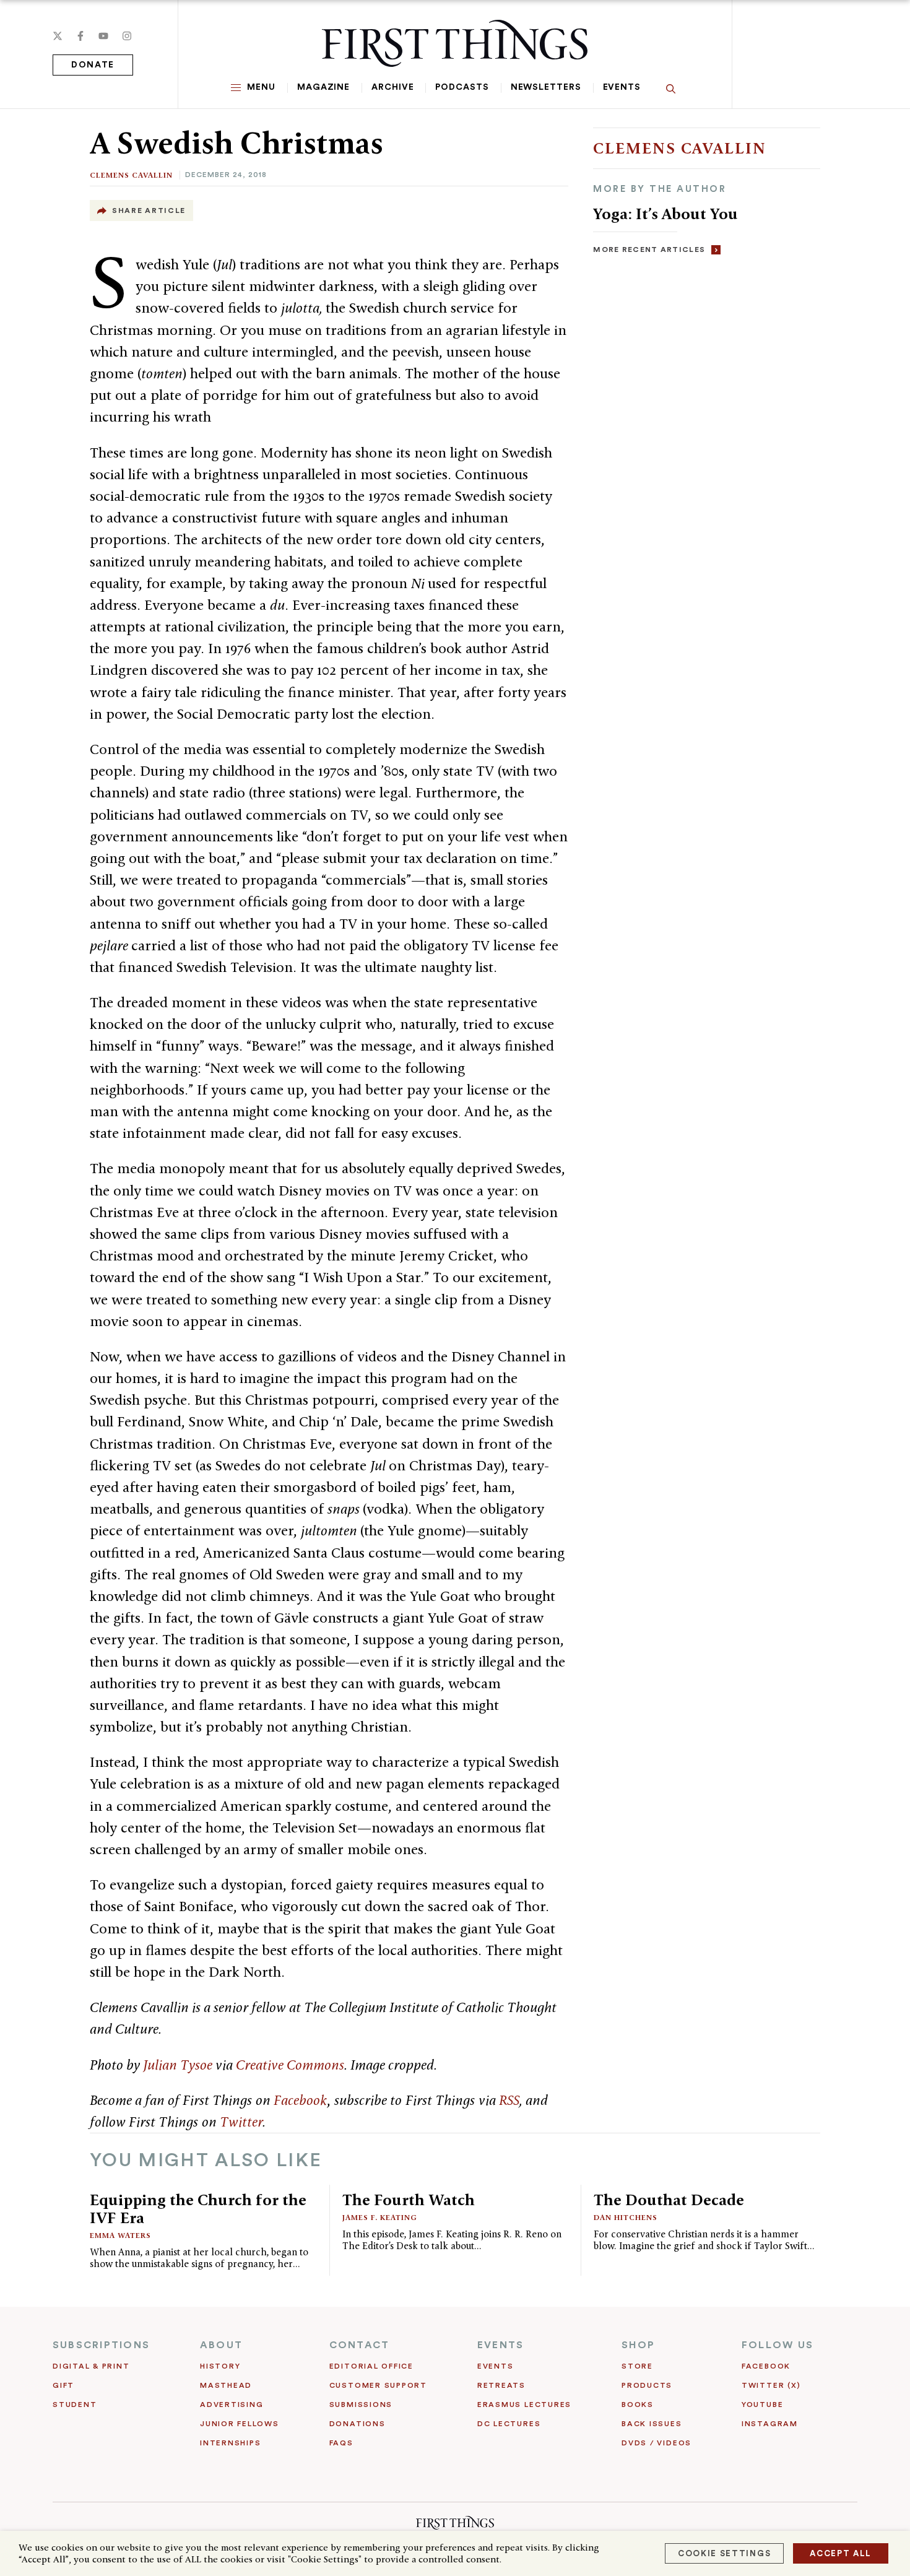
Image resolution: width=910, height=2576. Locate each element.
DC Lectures (509, 2424)
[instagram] (127, 36)
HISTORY (220, 2366)
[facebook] (80, 36)
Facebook (300, 2100)
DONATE (93, 65)
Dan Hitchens (626, 2217)
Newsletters (546, 87)
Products (647, 2385)
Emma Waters (120, 2235)
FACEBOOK (766, 2366)
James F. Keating (380, 2217)
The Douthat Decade (669, 2200)
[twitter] (58, 36)
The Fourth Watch (409, 2200)
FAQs (341, 2443)
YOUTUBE (762, 2405)
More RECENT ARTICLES (649, 249)
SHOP (638, 2345)
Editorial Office (371, 2366)
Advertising (232, 2405)
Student (75, 2405)
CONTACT (360, 2345)
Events (622, 87)
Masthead (226, 2385)
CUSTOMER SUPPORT (378, 2385)
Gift (63, 2385)
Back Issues (652, 2424)
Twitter (241, 2122)
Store (637, 2366)
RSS (509, 2100)
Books (638, 2405)
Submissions (361, 2405)
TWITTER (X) (771, 2385)
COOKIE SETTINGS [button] (724, 2553)
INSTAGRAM (770, 2424)
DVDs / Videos (656, 2443)
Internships (230, 2443)
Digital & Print (91, 2366)
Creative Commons (290, 2065)
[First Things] (455, 43)
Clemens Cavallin (131, 175)
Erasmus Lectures (524, 2405)
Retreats (501, 2385)
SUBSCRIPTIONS (101, 2345)
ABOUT (221, 2345)
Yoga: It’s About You (665, 214)
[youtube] (103, 36)
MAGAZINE (323, 87)
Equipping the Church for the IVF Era (198, 2209)
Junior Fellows (240, 2424)
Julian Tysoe (178, 2065)
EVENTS (500, 2345)
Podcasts (462, 87)
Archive (392, 87)
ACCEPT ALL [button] (841, 2553)
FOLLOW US (778, 2345)
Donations (357, 2424)
